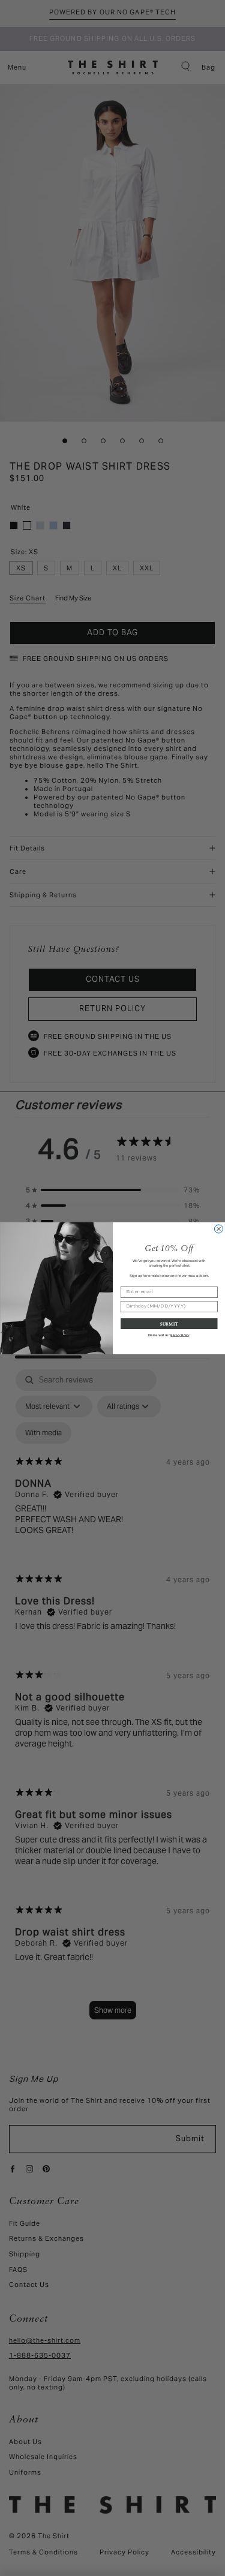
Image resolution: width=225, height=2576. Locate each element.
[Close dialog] (218, 1229)
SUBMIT (169, 1323)
